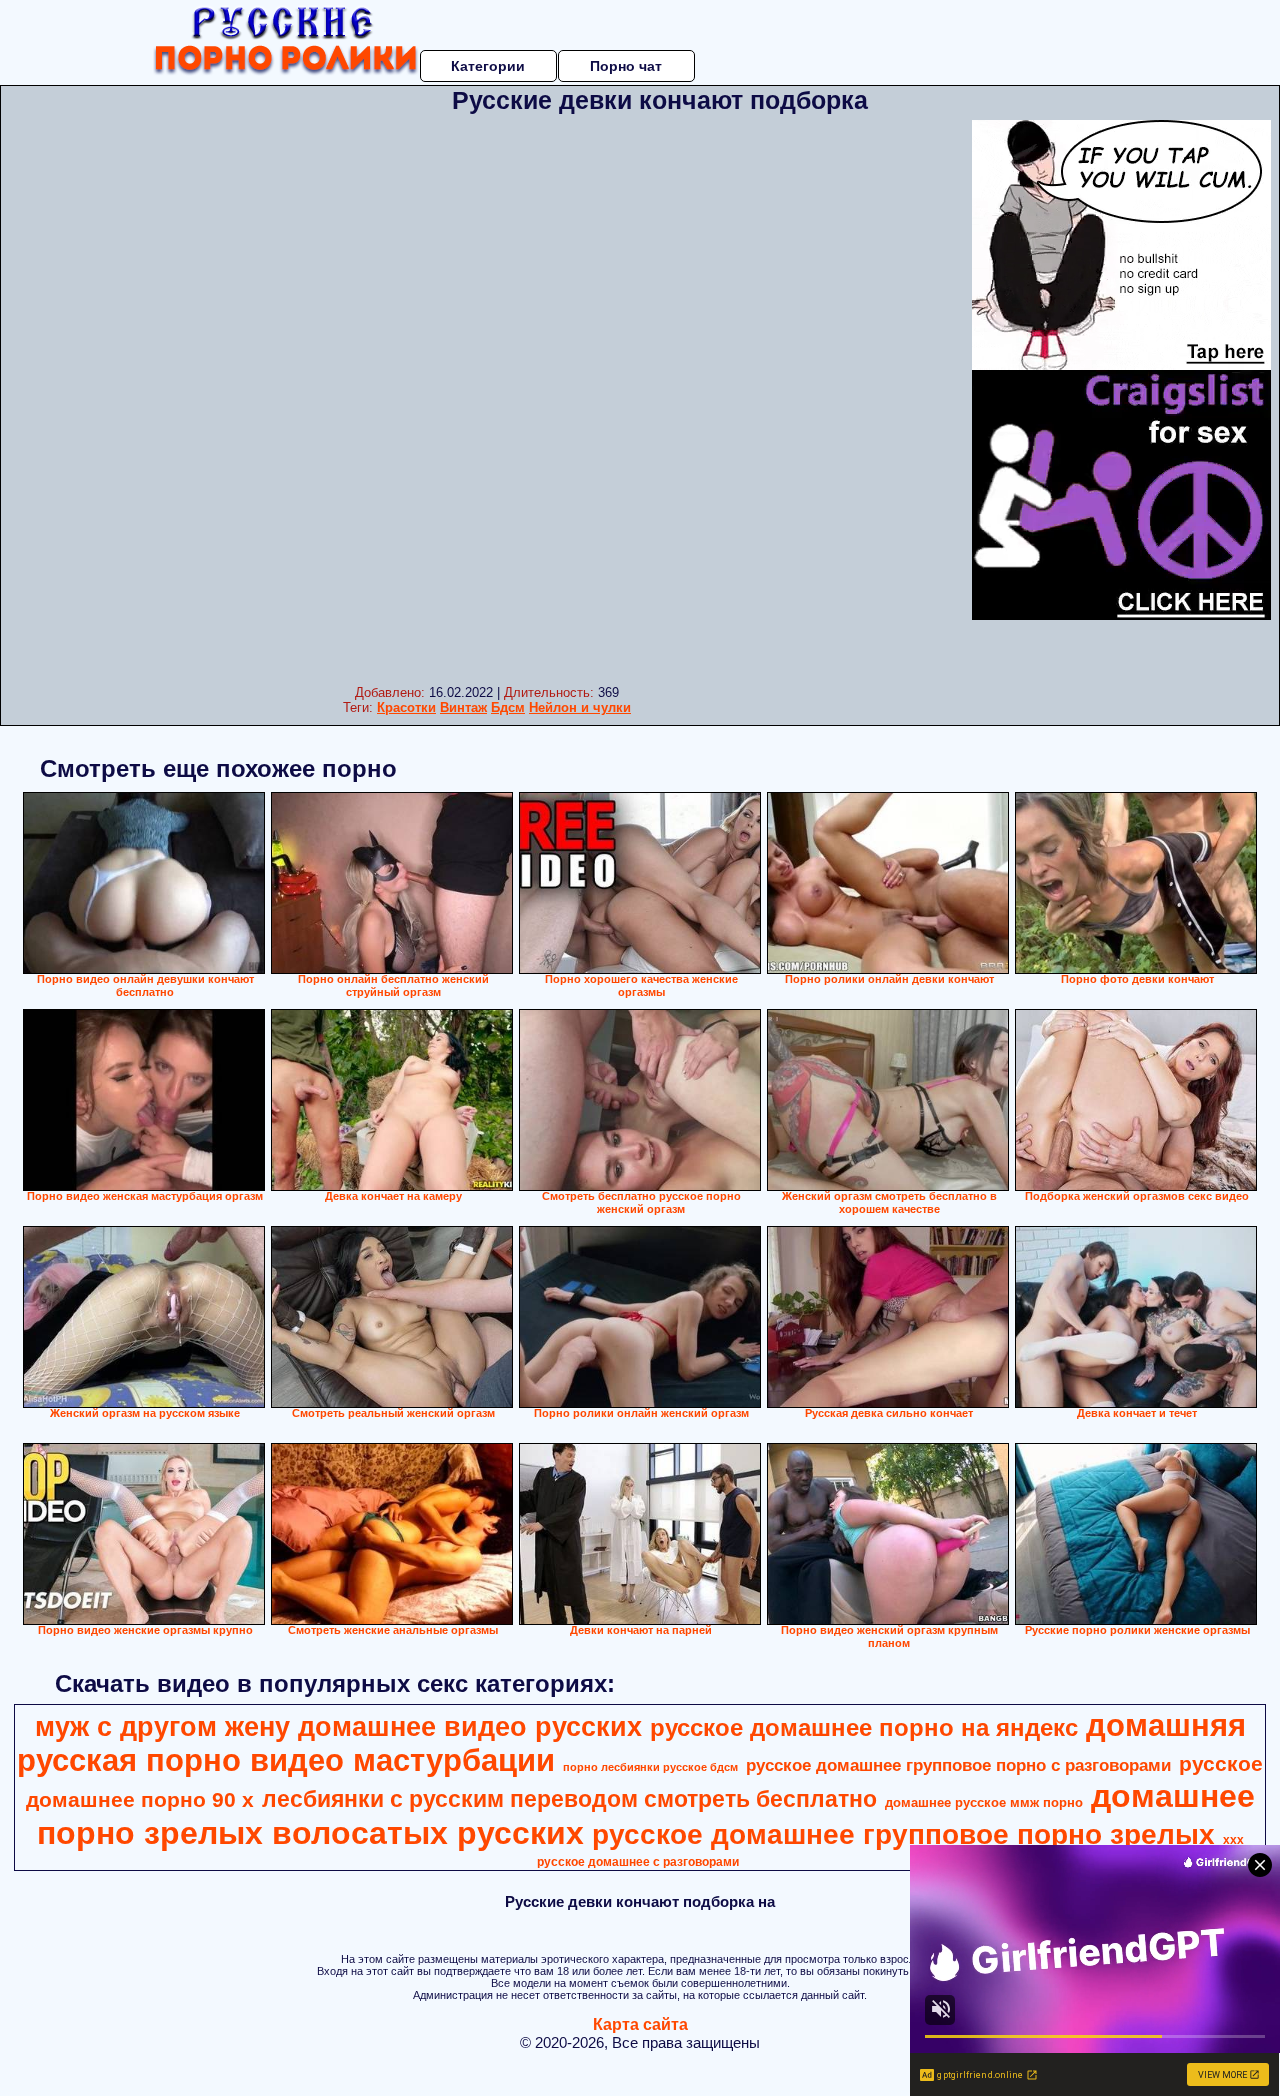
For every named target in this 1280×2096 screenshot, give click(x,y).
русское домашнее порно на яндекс (864, 1727)
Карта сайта (640, 2024)
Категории (488, 66)
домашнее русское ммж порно (984, 1802)
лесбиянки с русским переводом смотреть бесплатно (569, 1799)
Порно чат (626, 66)
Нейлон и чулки (580, 707)
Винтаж (463, 707)
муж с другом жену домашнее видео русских (338, 1727)
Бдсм (508, 707)
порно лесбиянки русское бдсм (650, 1767)
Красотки (406, 707)
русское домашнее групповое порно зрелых (903, 1834)
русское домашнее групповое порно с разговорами (958, 1765)
